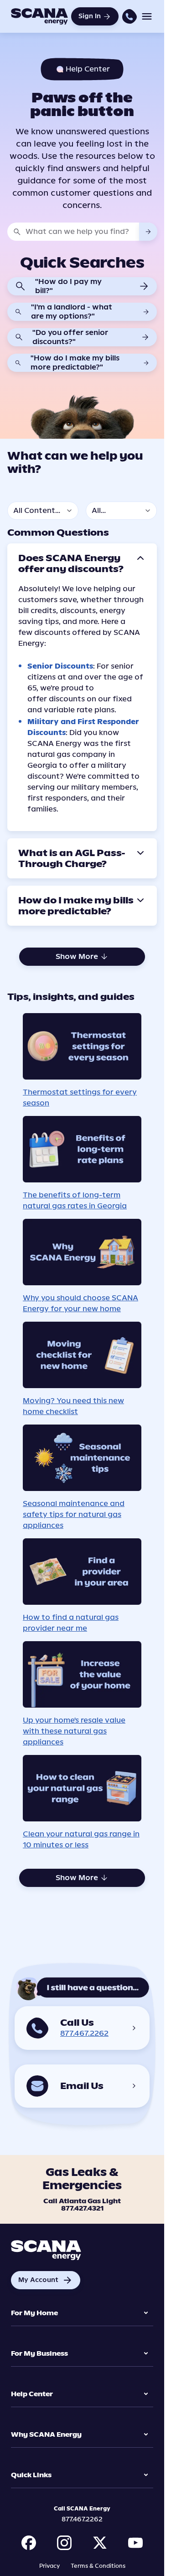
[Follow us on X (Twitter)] (100, 2543)
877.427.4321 (82, 2209)
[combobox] (82, 232)
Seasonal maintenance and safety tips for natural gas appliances (74, 1514)
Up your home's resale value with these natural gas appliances (74, 1731)
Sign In (90, 16)
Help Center (32, 2394)
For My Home (34, 2313)
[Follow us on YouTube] (135, 2543)
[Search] (148, 232)
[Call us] (130, 16)
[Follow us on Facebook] (29, 2543)
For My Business (39, 2354)
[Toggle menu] (147, 16)
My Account (46, 2280)
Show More (77, 956)
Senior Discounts (60, 666)
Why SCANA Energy (46, 2435)
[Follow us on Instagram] (64, 2543)
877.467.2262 (84, 2033)
